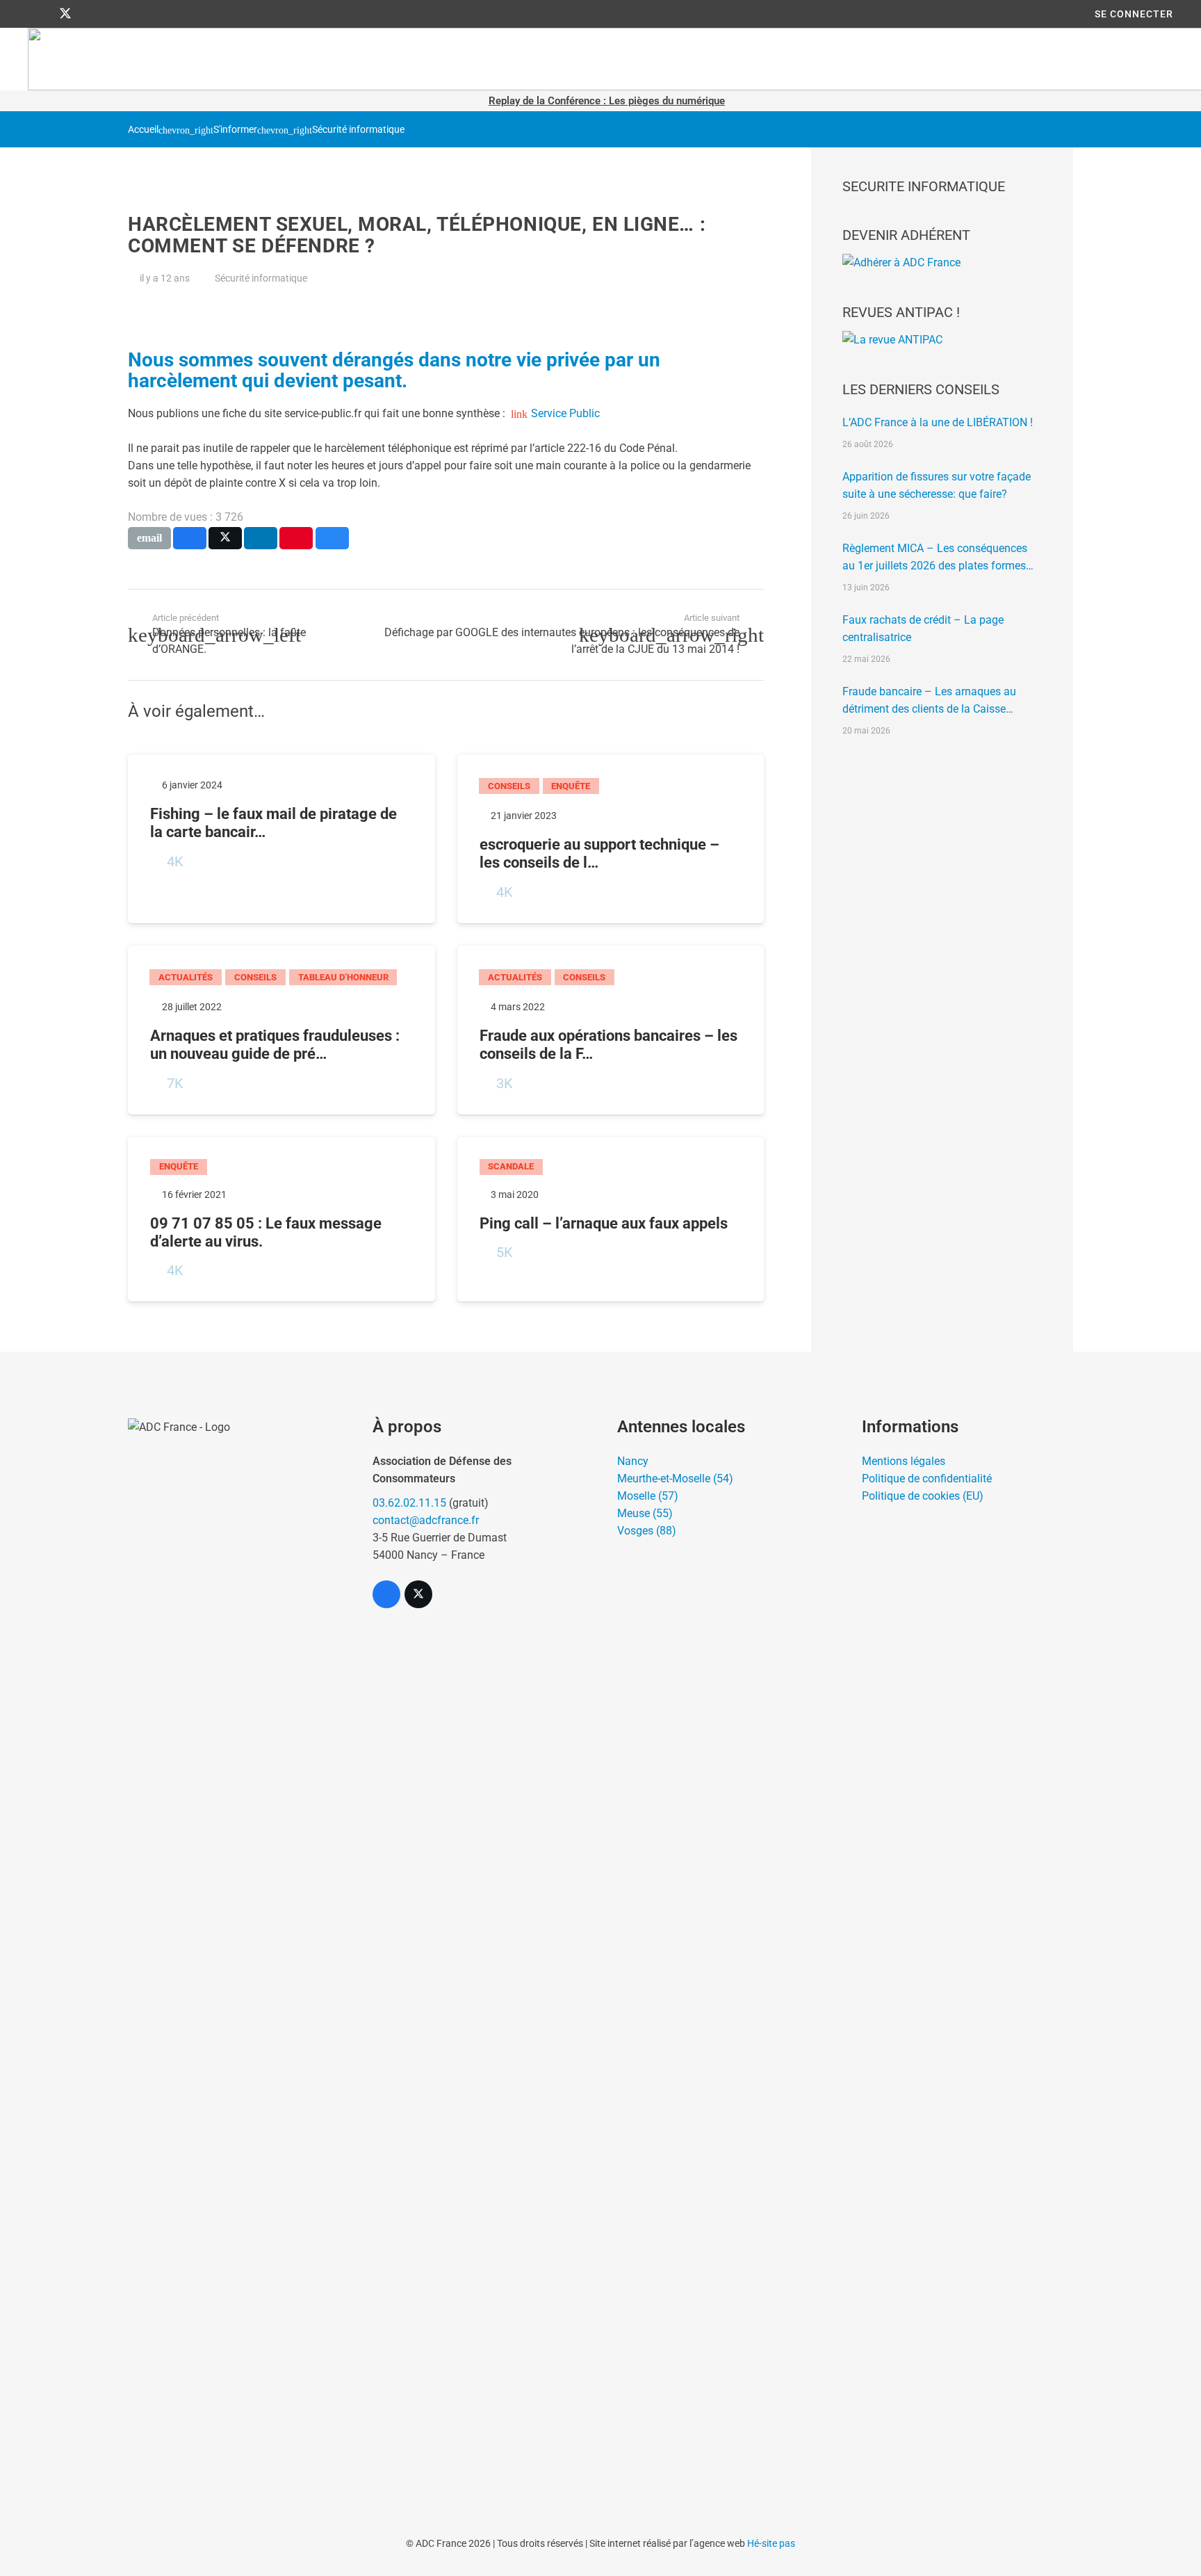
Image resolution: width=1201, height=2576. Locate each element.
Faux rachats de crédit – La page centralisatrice (923, 629)
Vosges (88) (647, 1531)
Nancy (633, 1461)
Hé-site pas (771, 2543)
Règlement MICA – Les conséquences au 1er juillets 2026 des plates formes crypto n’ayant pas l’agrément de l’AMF (937, 558)
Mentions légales (904, 1461)
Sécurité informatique (358, 130)
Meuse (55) (645, 1513)
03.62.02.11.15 (409, 1503)
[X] (65, 14)
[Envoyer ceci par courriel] (149, 538)
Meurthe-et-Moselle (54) (675, 1479)
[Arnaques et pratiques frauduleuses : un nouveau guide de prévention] (281, 1030)
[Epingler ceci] (296, 538)
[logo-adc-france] (234, 1940)
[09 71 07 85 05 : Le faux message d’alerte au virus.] (281, 1220)
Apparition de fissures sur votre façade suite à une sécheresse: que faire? (937, 485)
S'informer (235, 130)
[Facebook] (40, 14)
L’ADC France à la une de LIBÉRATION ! (938, 422)
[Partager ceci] (190, 538)
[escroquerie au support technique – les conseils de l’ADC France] (611, 839)
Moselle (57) (648, 1496)
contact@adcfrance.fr (426, 1520)
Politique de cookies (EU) (923, 1496)
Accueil (143, 130)
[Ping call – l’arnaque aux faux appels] (611, 1220)
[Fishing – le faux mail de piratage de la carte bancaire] (281, 839)
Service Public (565, 413)
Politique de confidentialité (927, 1479)
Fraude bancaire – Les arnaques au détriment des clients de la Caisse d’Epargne (929, 701)
